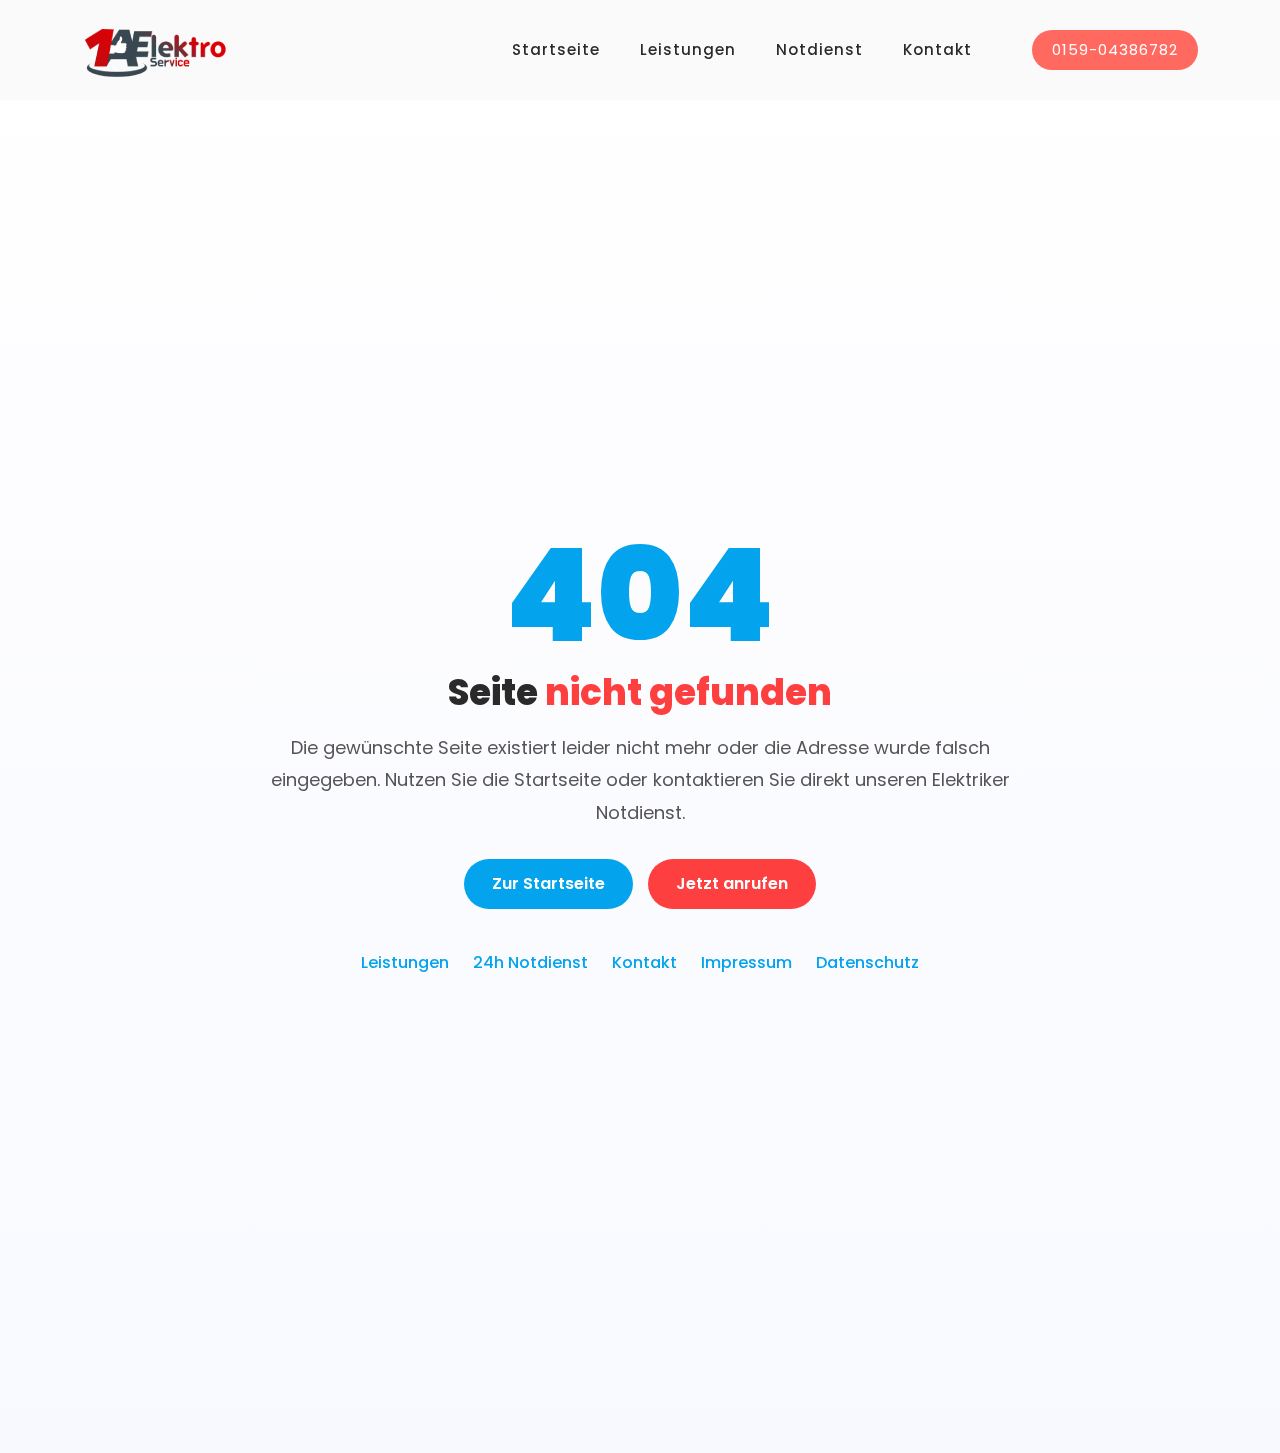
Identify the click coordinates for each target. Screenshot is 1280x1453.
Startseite (556, 49)
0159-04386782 (1115, 49)
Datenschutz (867, 962)
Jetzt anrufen (732, 883)
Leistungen (688, 49)
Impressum (746, 962)
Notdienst (819, 49)
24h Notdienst (530, 962)
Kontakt (937, 49)
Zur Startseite (548, 883)
